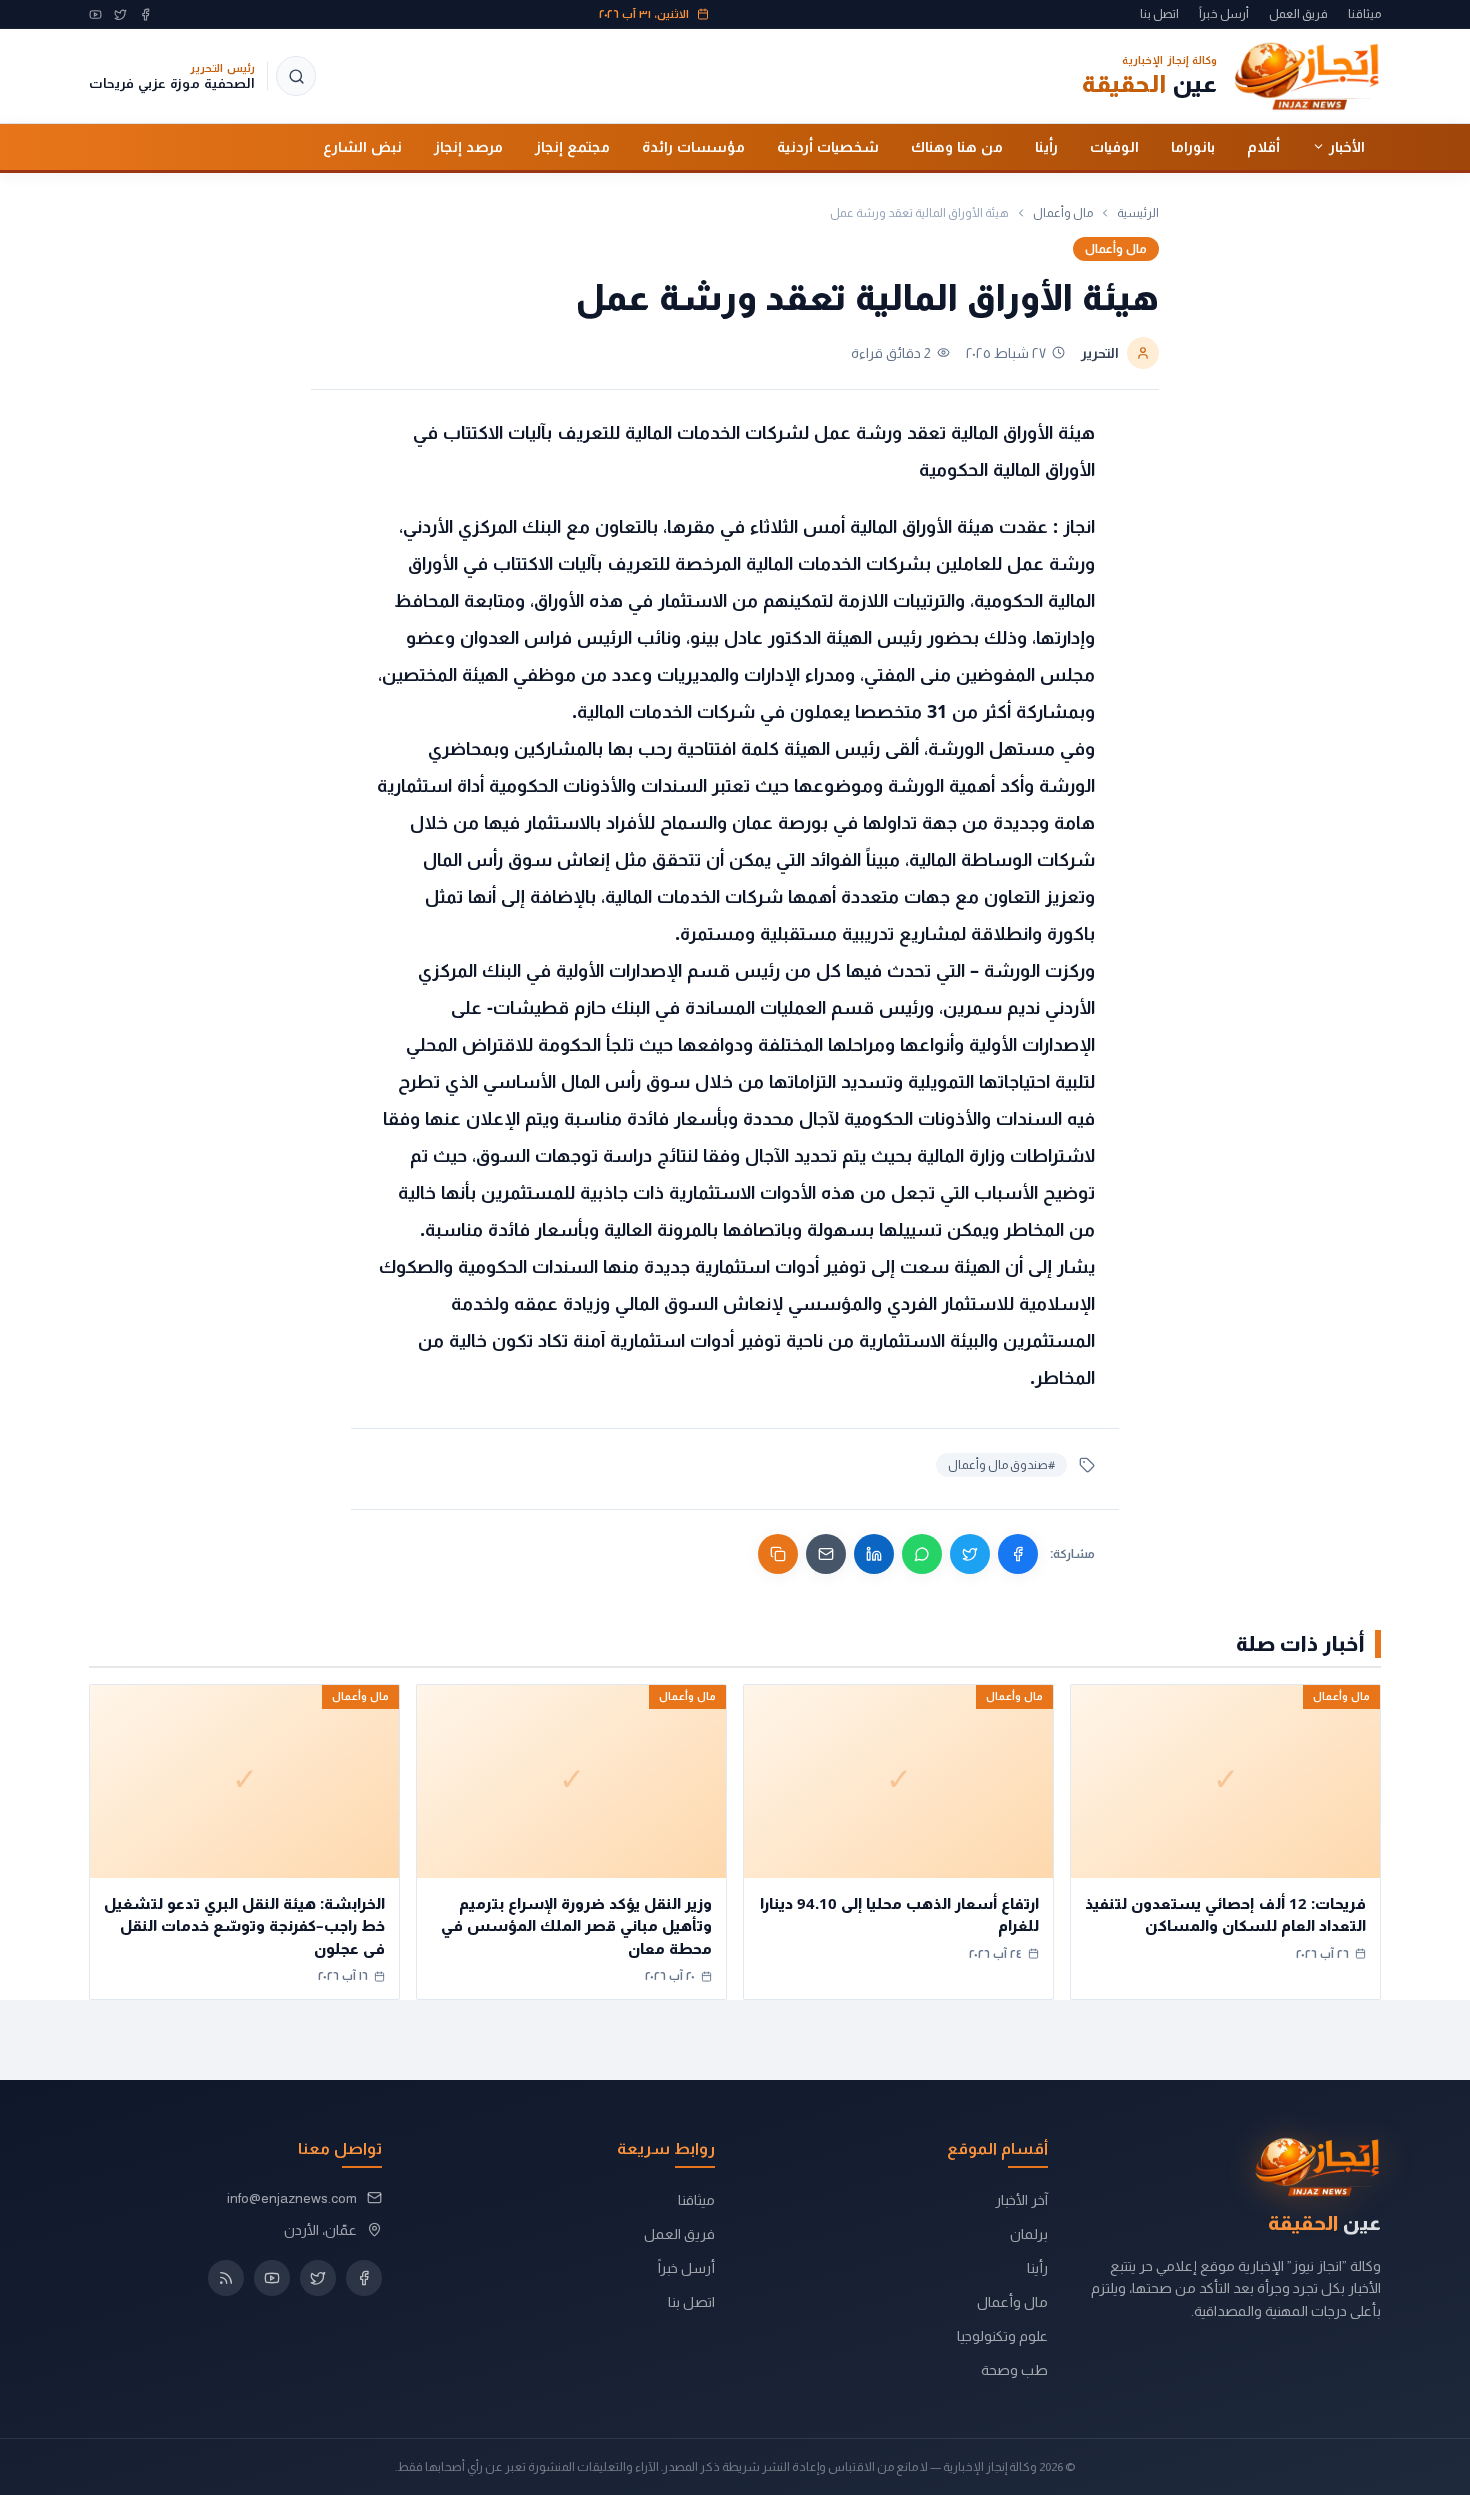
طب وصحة (1014, 2370)
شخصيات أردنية (828, 146)
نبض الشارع (362, 146)
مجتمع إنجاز (572, 146)
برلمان (1029, 2234)
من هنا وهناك (957, 146)
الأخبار (1347, 146)
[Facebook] (145, 14)
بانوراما (1193, 146)
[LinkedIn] (874, 1554)
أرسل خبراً (1224, 14)
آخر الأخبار (1021, 2200)
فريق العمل (1298, 14)
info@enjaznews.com (292, 2198)
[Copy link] (778, 1554)
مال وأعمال (1063, 213)
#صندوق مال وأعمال (1001, 1465)
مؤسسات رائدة (693, 146)
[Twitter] (120, 14)
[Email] (826, 1554)
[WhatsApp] (922, 1554)
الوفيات (1114, 146)
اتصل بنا (1159, 14)
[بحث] (296, 76)
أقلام (1263, 146)
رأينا (1046, 146)
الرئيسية (1138, 213)
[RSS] (226, 2278)
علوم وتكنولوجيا (1002, 2336)
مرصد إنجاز (468, 146)
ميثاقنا (1364, 14)
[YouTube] (95, 14)
